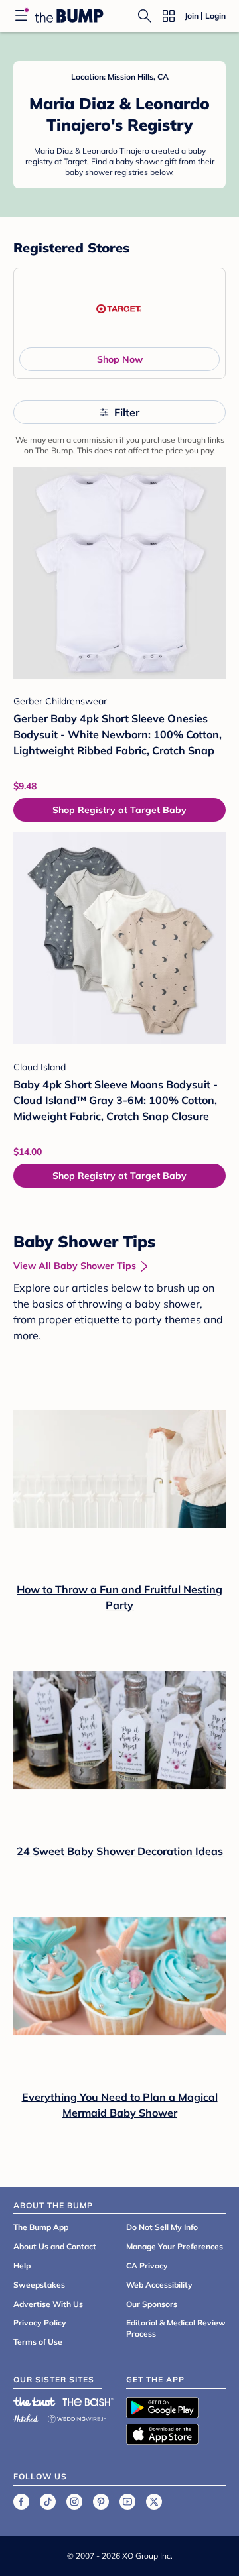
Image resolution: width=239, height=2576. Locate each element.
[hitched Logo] (26, 2417)
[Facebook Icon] (21, 2502)
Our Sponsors (152, 2304)
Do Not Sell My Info (162, 2227)
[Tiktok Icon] (48, 2502)
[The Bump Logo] (69, 16)
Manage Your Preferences (175, 2246)
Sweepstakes (39, 2285)
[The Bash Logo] (88, 2402)
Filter (127, 412)
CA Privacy (147, 2266)
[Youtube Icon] (127, 2502)
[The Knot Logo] (35, 2402)
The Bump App (41, 2227)
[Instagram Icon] (74, 2502)
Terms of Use (38, 2342)
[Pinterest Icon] (101, 2502)
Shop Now (120, 359)
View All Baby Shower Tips (75, 1266)
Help (22, 2266)
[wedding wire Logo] (77, 2417)
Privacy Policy (40, 2323)
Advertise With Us (48, 2304)
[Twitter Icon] (154, 2502)
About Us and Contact (55, 2246)
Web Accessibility (159, 2285)
